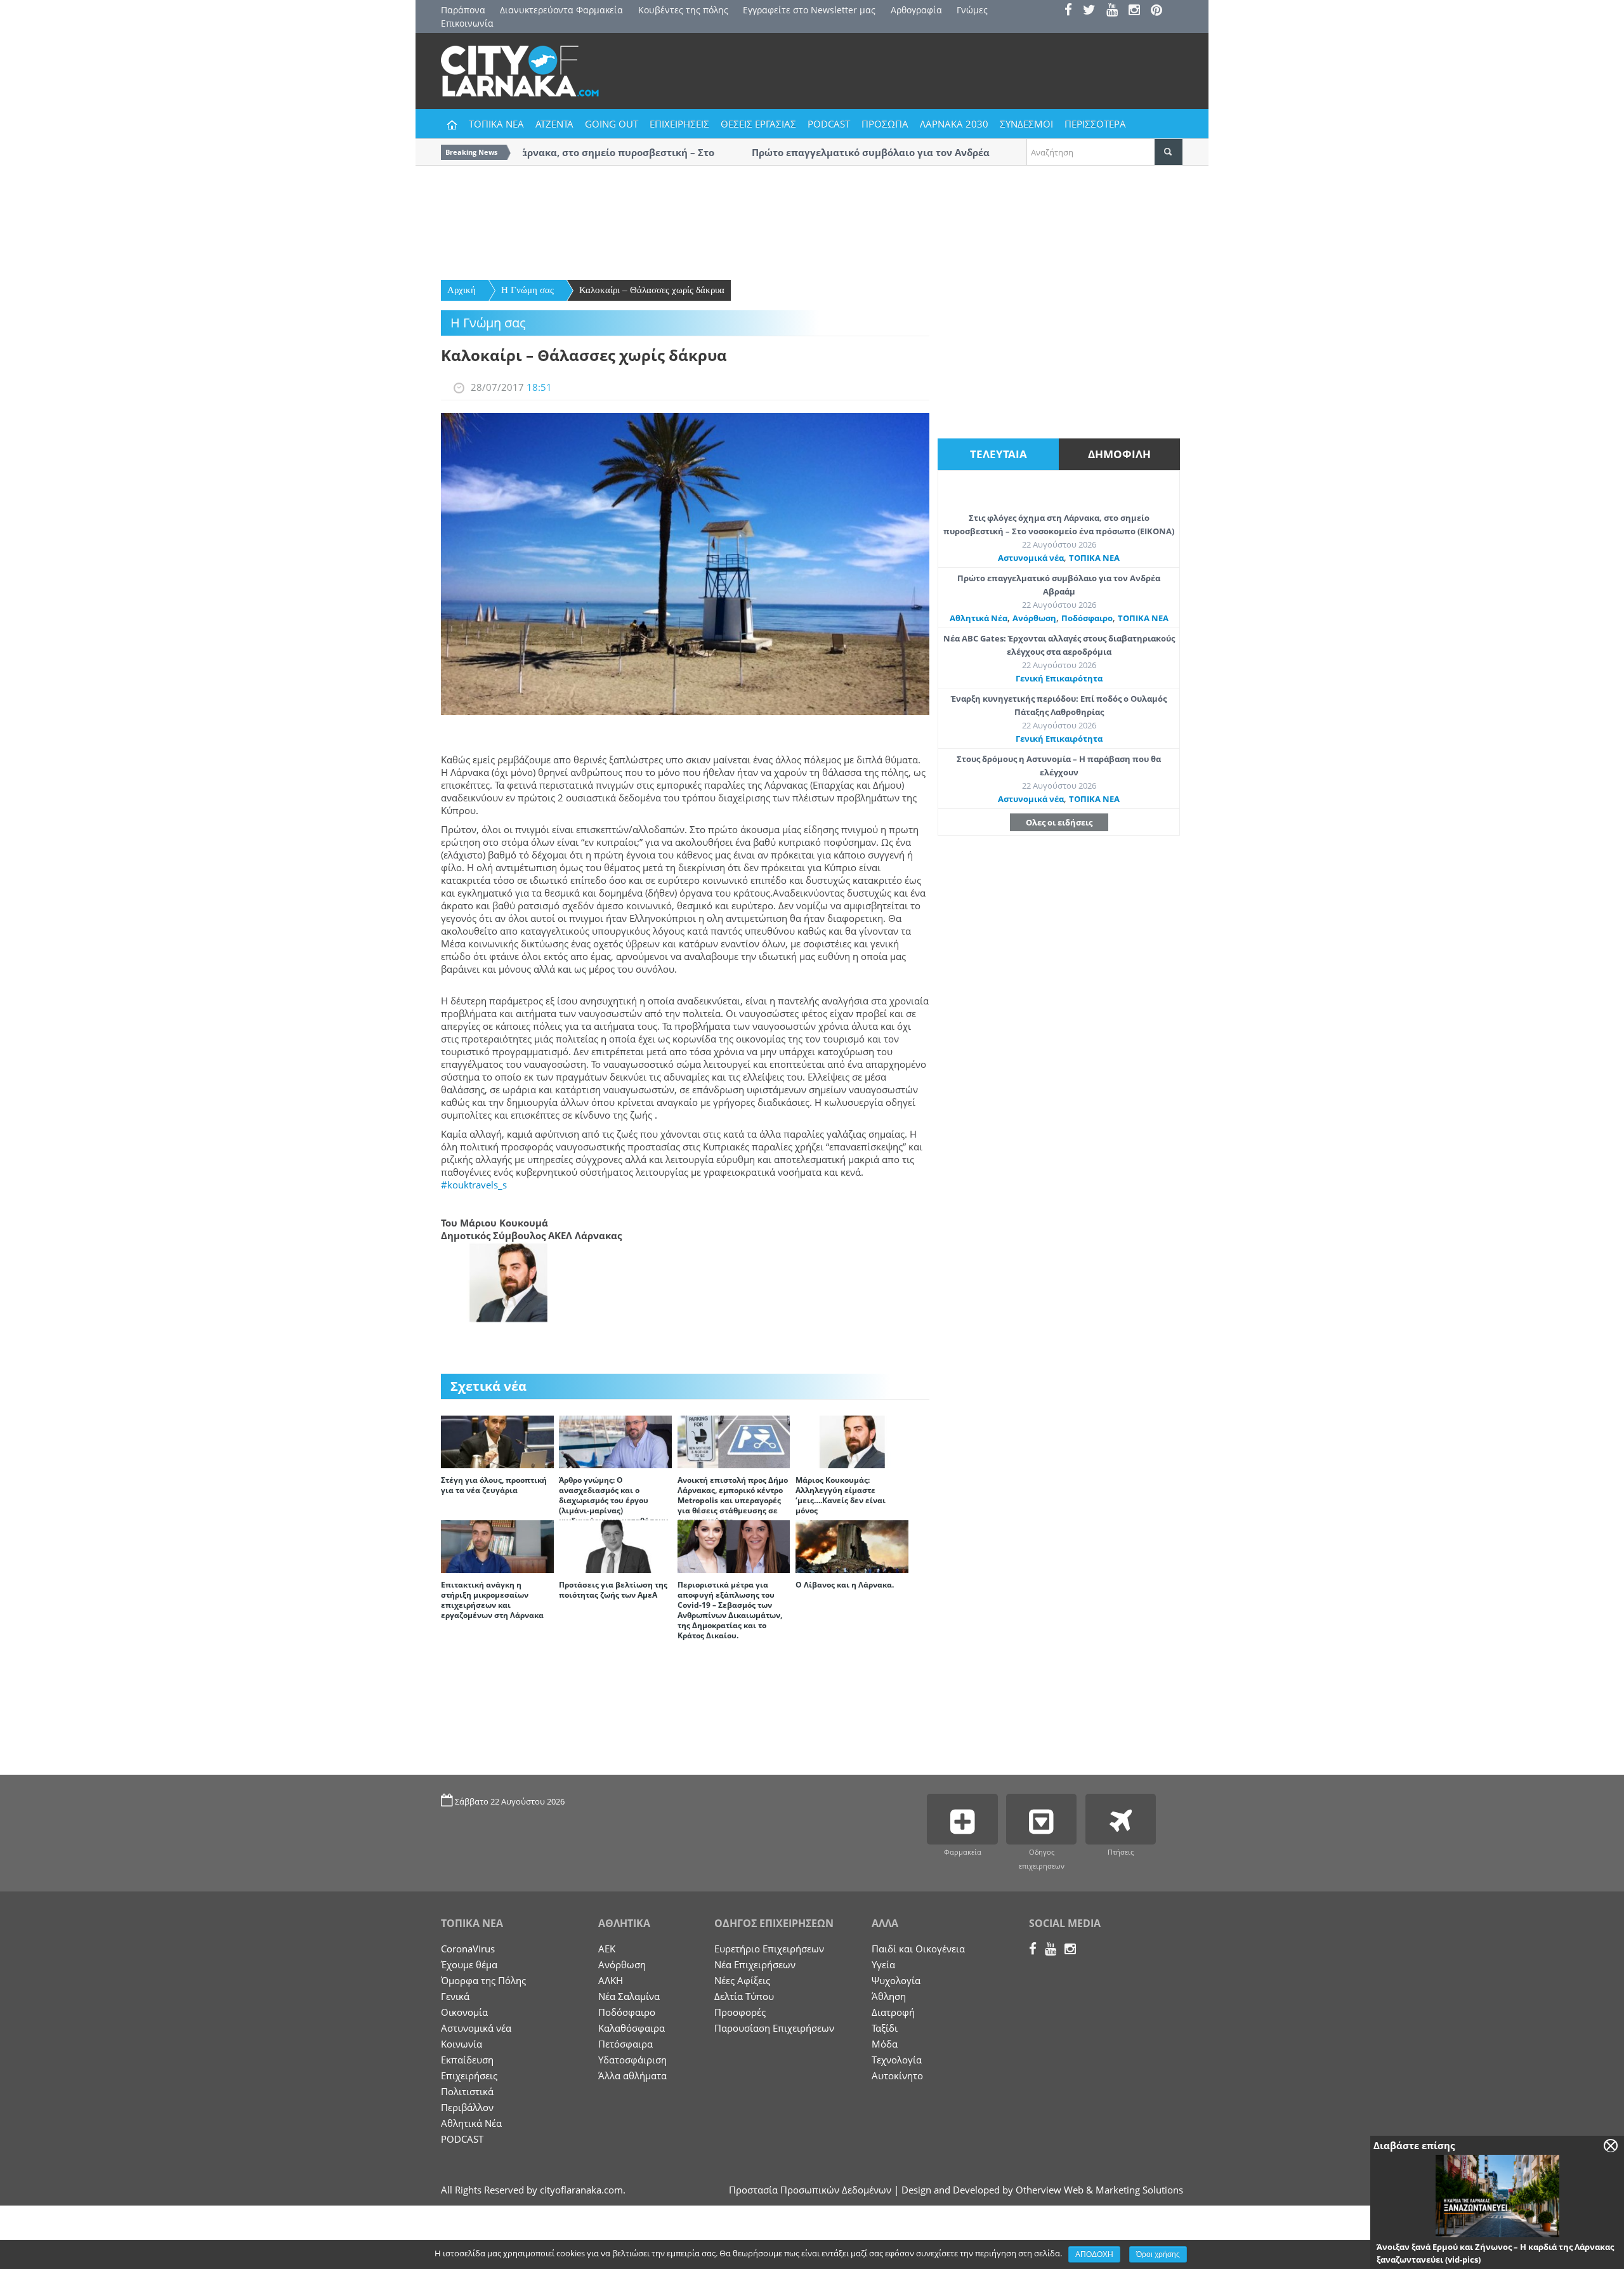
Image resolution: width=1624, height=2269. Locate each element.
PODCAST (829, 124)
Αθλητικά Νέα (979, 618)
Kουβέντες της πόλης (683, 10)
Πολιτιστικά (467, 2091)
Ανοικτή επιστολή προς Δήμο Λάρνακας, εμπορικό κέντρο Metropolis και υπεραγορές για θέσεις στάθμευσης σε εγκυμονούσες (733, 1500)
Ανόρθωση (1034, 618)
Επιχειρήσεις (469, 2075)
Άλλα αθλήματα (632, 2075)
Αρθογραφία (916, 10)
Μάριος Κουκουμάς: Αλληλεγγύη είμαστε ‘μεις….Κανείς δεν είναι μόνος (841, 1495)
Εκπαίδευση (467, 2060)
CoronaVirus (468, 1949)
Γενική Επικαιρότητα (1059, 678)
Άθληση (889, 1996)
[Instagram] (1138, 11)
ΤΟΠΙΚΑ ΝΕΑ (496, 124)
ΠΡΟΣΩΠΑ (885, 124)
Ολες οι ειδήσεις (1059, 822)
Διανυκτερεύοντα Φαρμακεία (561, 10)
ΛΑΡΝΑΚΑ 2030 (954, 124)
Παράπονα (463, 10)
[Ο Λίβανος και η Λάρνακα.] (852, 1546)
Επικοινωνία (467, 23)
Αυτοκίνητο (897, 2075)
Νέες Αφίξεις (742, 1980)
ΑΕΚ (607, 1949)
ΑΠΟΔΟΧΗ (1094, 2254)
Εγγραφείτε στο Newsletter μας (809, 10)
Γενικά (455, 1996)
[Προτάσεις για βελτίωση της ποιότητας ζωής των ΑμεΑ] (615, 1546)
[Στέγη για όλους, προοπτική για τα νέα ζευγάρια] (497, 1441)
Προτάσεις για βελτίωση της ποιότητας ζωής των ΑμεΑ (613, 1590)
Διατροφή (893, 2012)
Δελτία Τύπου (744, 1996)
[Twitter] (1093, 11)
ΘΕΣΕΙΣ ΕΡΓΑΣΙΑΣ (758, 124)
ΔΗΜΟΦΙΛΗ (1119, 454)
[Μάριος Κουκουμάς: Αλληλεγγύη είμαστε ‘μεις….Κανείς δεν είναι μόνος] (852, 1441)
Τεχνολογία (897, 2060)
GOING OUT (612, 124)
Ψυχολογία (896, 1980)
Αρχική (462, 290)
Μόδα (885, 2044)
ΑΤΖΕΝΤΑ (554, 124)
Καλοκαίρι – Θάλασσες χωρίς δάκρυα (652, 290)
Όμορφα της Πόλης (483, 1980)
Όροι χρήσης (1158, 2254)
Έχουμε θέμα (469, 1964)
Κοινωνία (462, 2044)
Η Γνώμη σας (527, 290)
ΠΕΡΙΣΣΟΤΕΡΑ (1095, 124)
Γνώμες (972, 10)
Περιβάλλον (467, 2107)
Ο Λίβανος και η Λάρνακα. (845, 1585)
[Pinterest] (1161, 11)
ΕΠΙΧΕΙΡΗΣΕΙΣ (679, 124)
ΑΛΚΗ (611, 1980)
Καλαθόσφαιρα (632, 2028)
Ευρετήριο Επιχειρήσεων (769, 1949)
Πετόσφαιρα (625, 2044)
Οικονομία (464, 2012)
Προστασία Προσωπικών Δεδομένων (810, 2190)
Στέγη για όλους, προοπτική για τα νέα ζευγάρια (494, 1485)
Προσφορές (740, 2012)
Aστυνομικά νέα (1031, 558)
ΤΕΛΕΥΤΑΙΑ (999, 454)
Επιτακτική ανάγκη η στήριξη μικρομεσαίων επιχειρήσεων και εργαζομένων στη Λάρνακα (492, 1600)
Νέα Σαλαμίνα (629, 1996)
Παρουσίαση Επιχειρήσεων (774, 2028)
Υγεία (883, 1964)
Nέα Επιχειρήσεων (755, 1964)
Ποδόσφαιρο (1087, 618)
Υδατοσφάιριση (632, 2060)
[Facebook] (1072, 11)
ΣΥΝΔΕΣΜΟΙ (1026, 124)
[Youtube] (1116, 11)
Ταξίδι (885, 2028)
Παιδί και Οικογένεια (918, 1949)
